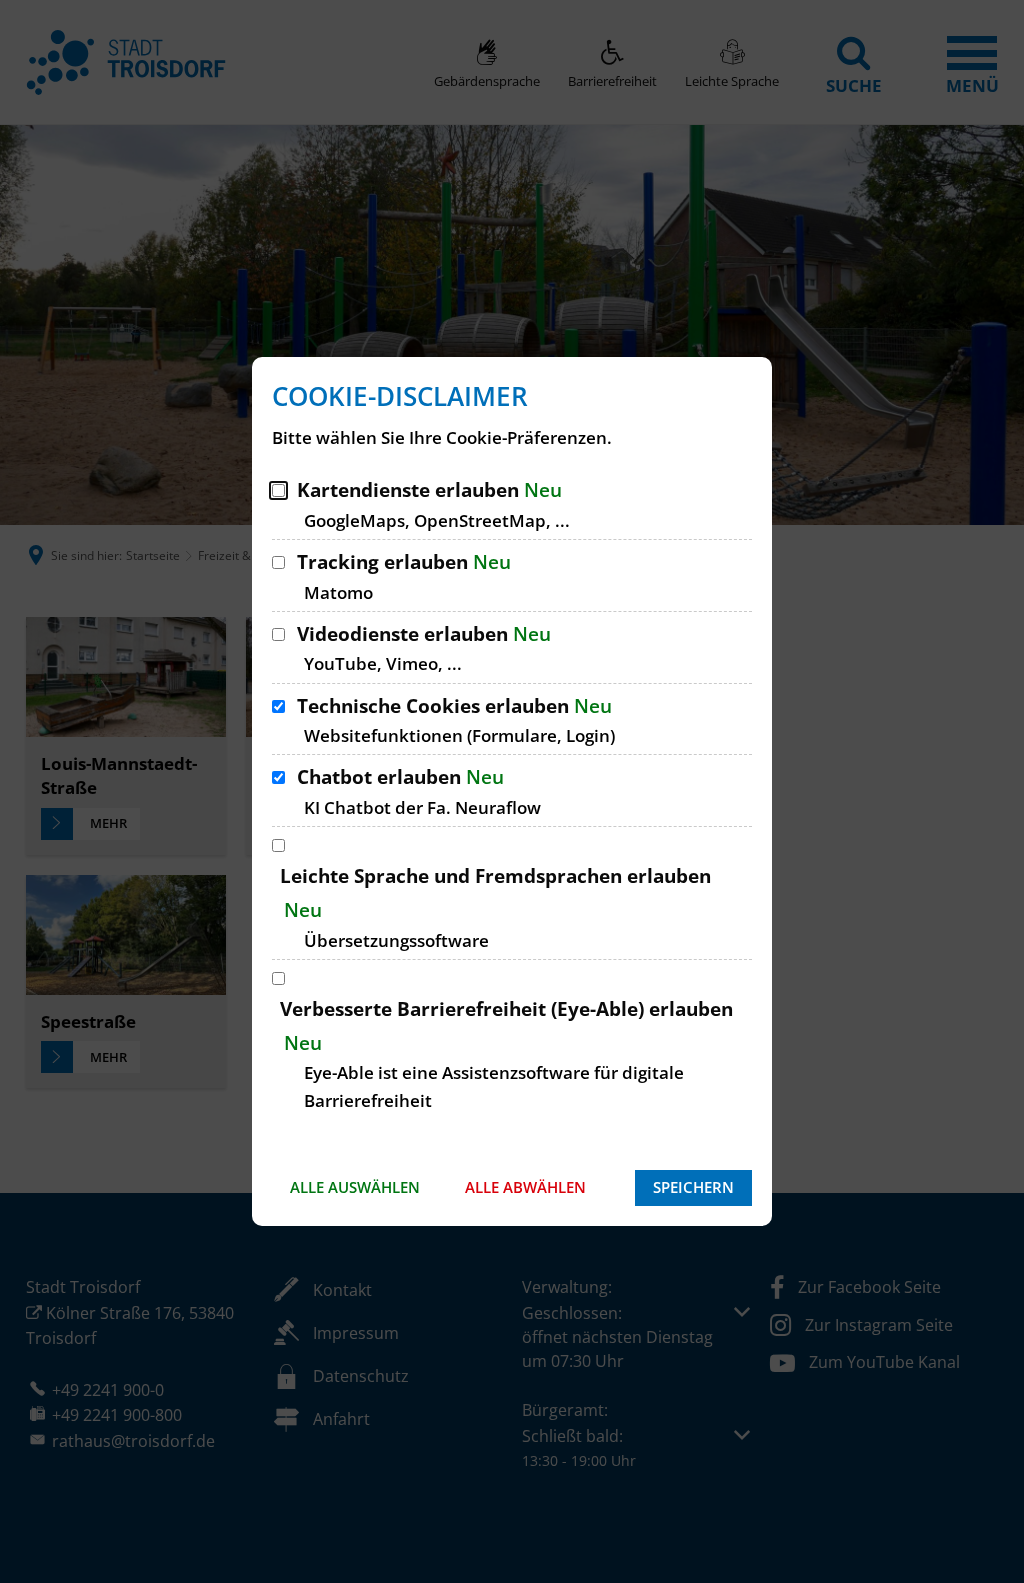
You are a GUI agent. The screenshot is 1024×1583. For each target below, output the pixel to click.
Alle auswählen (355, 1187)
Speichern (693, 1187)
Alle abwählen (525, 1187)
